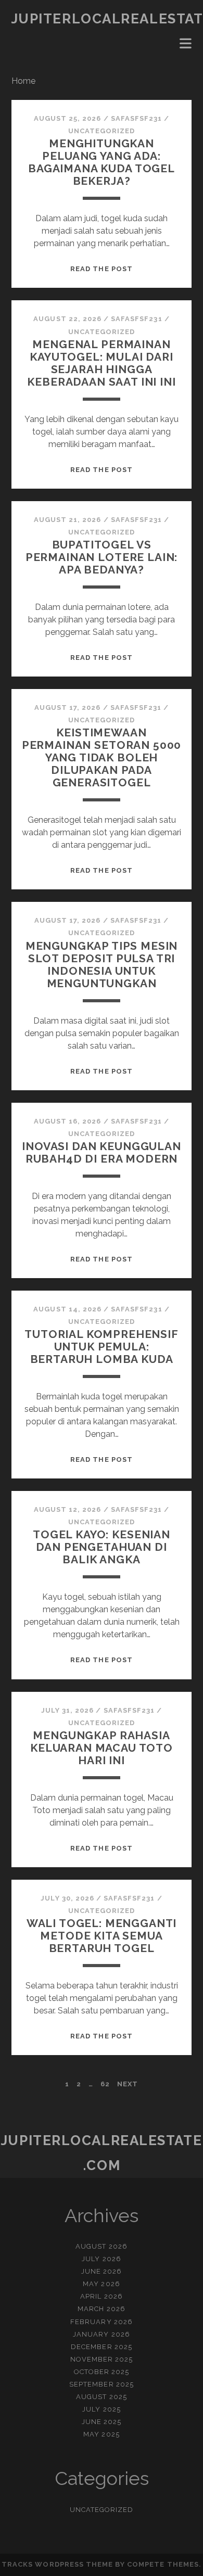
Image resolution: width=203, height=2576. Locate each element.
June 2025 (102, 2422)
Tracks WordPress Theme (57, 2564)
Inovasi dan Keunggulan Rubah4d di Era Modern (102, 1152)
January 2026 (102, 2334)
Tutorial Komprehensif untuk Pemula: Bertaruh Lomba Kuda (102, 1347)
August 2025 (101, 2397)
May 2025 (101, 2434)
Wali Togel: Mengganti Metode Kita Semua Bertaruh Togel (102, 1936)
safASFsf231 (136, 118)
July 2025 (101, 2409)
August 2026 (101, 2246)
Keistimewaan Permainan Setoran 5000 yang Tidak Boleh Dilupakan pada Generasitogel (102, 757)
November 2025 (102, 2359)
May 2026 (101, 2284)
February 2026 (102, 2322)
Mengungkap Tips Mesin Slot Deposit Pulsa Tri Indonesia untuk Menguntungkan (102, 965)
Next (128, 2084)
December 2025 (102, 2347)
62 (105, 2084)
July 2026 (101, 2259)
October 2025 (102, 2372)
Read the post (102, 269)
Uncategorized (102, 131)
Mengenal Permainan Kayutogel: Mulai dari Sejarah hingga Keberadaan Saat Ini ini (101, 363)
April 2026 (101, 2296)
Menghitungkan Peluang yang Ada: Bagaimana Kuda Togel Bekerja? (102, 162)
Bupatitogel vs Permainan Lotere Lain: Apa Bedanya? (102, 557)
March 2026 (101, 2309)
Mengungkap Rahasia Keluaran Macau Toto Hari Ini (102, 1748)
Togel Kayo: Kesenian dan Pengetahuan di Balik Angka (102, 1547)
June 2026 (102, 2271)
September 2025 (102, 2384)
